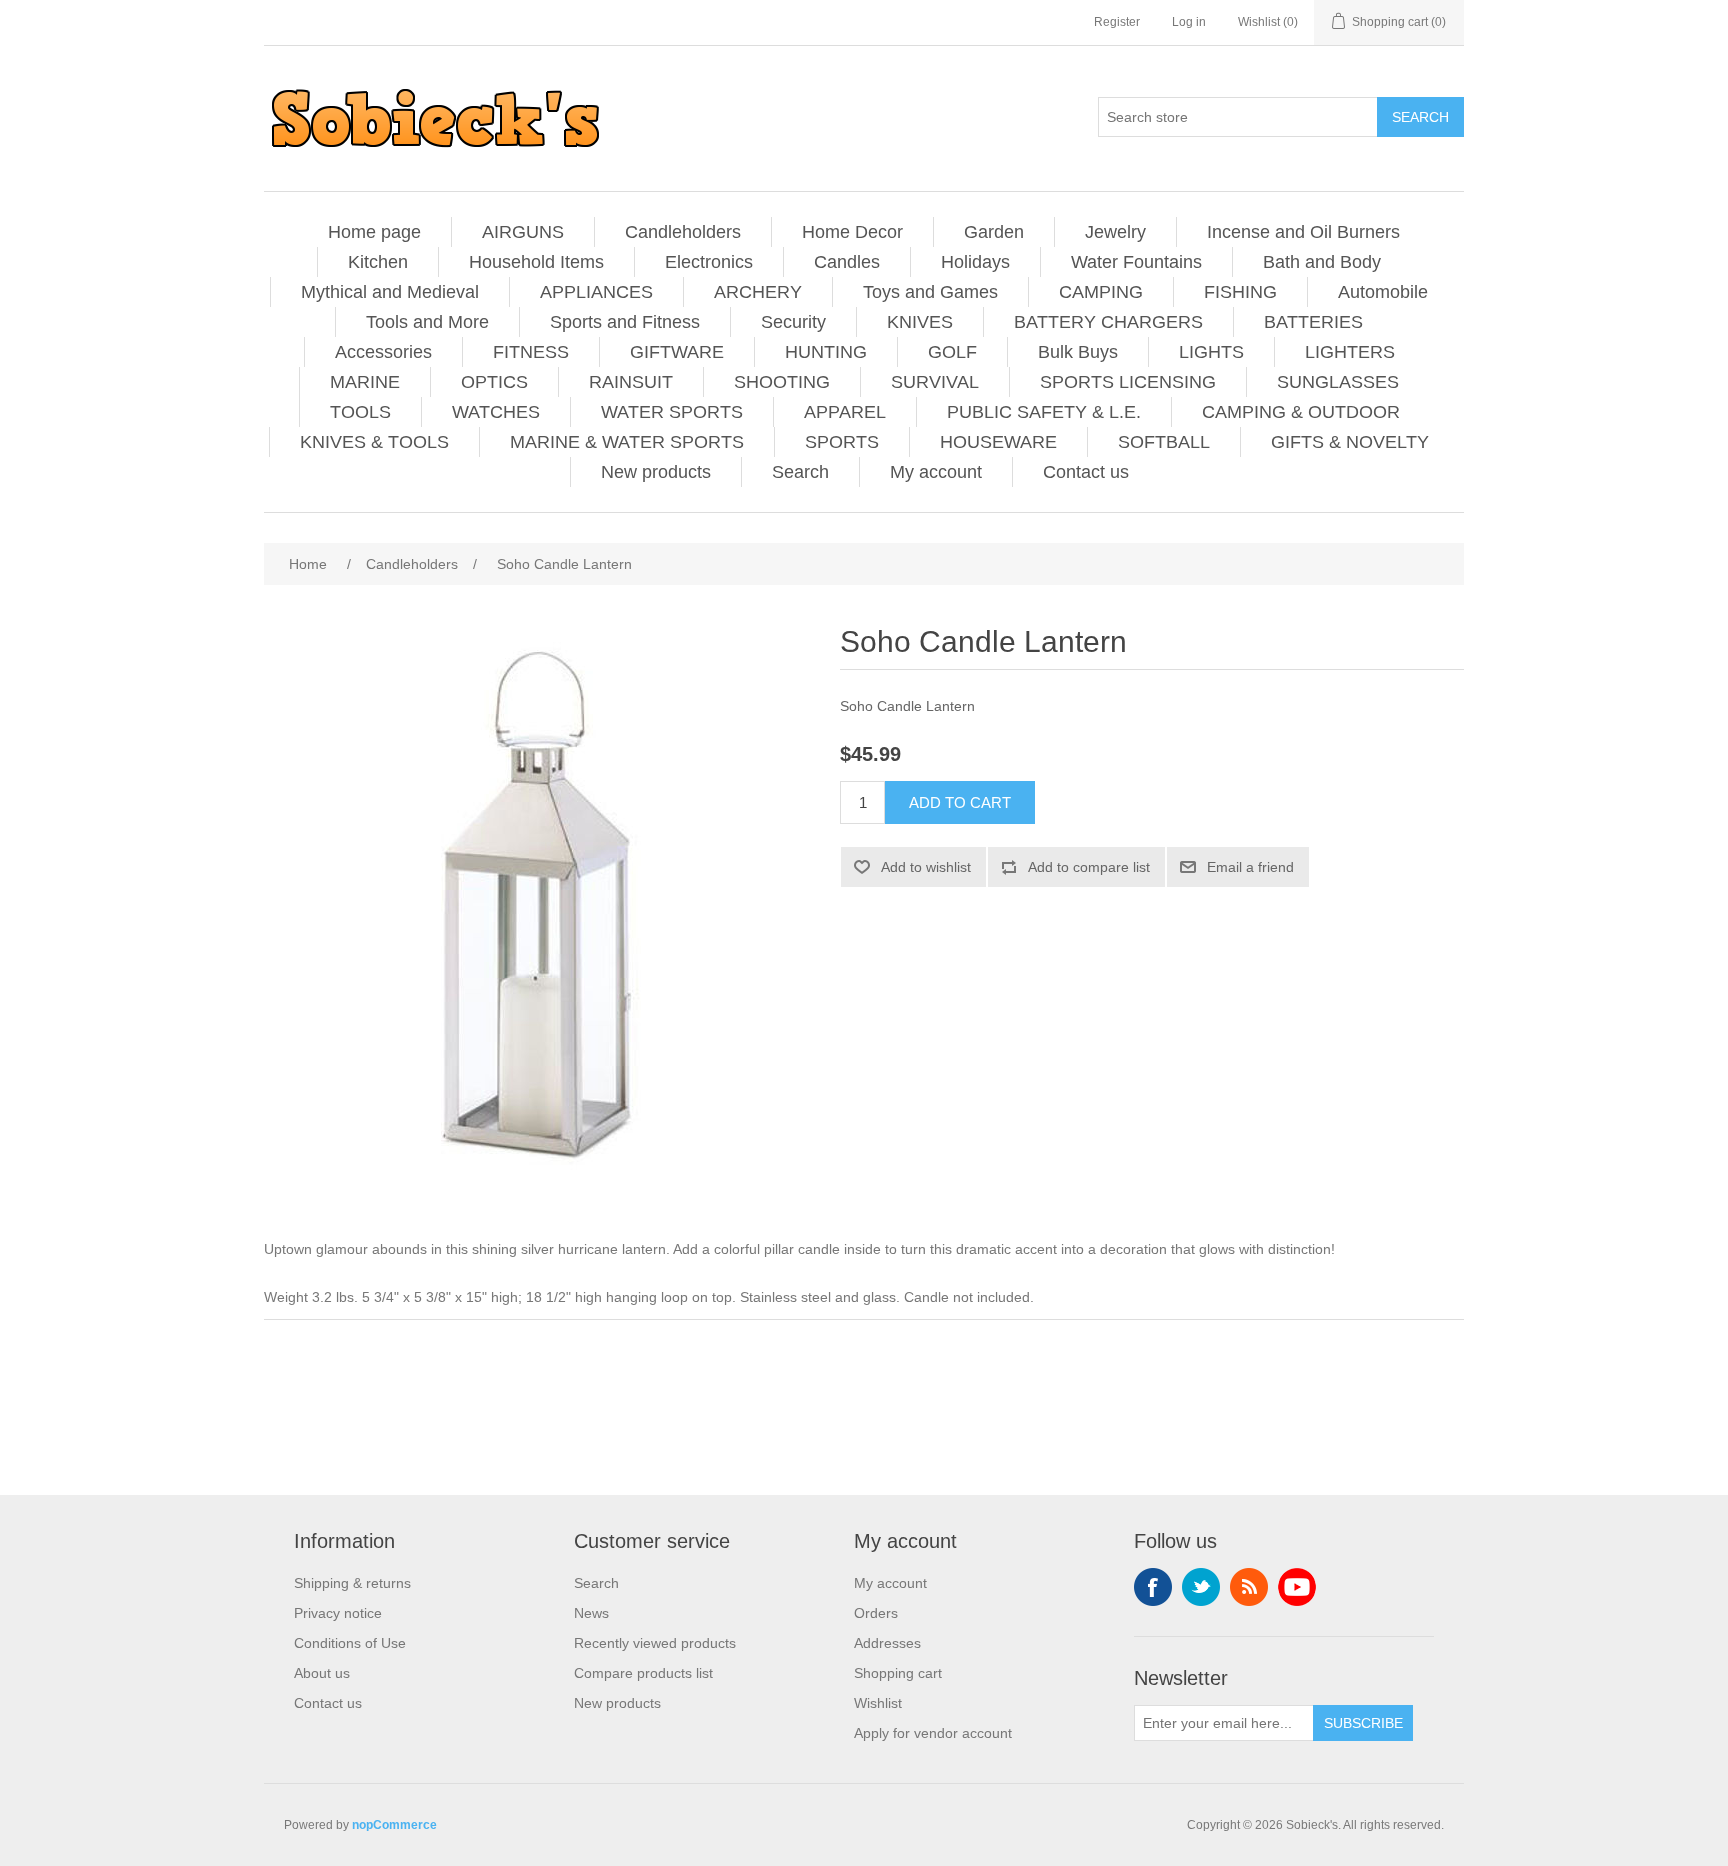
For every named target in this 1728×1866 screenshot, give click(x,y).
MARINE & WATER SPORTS (627, 442)
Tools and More (427, 322)
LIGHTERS (1350, 352)
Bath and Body (1322, 262)
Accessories (383, 352)
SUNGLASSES (1338, 382)
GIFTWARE (677, 352)
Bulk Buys (1078, 352)
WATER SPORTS (672, 412)
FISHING (1240, 292)
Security (793, 322)
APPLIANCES (596, 292)
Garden (994, 232)
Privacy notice (338, 1613)
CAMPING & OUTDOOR (1301, 412)
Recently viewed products (655, 1643)
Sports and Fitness (625, 322)
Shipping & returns (352, 1583)
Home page (374, 232)
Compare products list (643, 1673)
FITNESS (531, 352)
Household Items (536, 262)
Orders (876, 1613)
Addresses (887, 1643)
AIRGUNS (523, 232)
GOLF (952, 352)
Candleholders (683, 232)
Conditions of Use (350, 1643)
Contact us (1086, 472)
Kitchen (378, 262)
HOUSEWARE (998, 442)
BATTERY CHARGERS (1108, 322)
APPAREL (845, 412)
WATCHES (496, 412)
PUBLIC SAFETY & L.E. (1044, 412)
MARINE (365, 382)
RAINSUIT (631, 382)
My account (936, 472)
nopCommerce (394, 1825)
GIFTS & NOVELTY (1350, 442)
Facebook (1153, 1587)
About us (322, 1673)
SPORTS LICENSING (1128, 382)
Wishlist (878, 1703)
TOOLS (360, 412)
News (591, 1613)
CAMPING (1101, 292)
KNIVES (920, 322)
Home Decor (852, 232)
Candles (847, 262)
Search (800, 472)
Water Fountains (1136, 262)
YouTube (1297, 1587)
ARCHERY (758, 292)
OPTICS (494, 382)
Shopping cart (898, 1673)
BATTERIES (1313, 322)
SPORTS (842, 442)
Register (1117, 22)
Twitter (1201, 1587)
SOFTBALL (1164, 442)
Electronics (709, 262)
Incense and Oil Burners (1303, 232)
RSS (1249, 1587)
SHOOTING (782, 382)
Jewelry (1115, 232)
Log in (1189, 22)
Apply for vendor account (933, 1733)
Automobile (1383, 292)
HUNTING (826, 352)
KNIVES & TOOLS (374, 442)
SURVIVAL (935, 382)
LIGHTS (1211, 352)
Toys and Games (930, 292)
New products (656, 472)
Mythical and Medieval (390, 292)
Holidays (975, 262)
